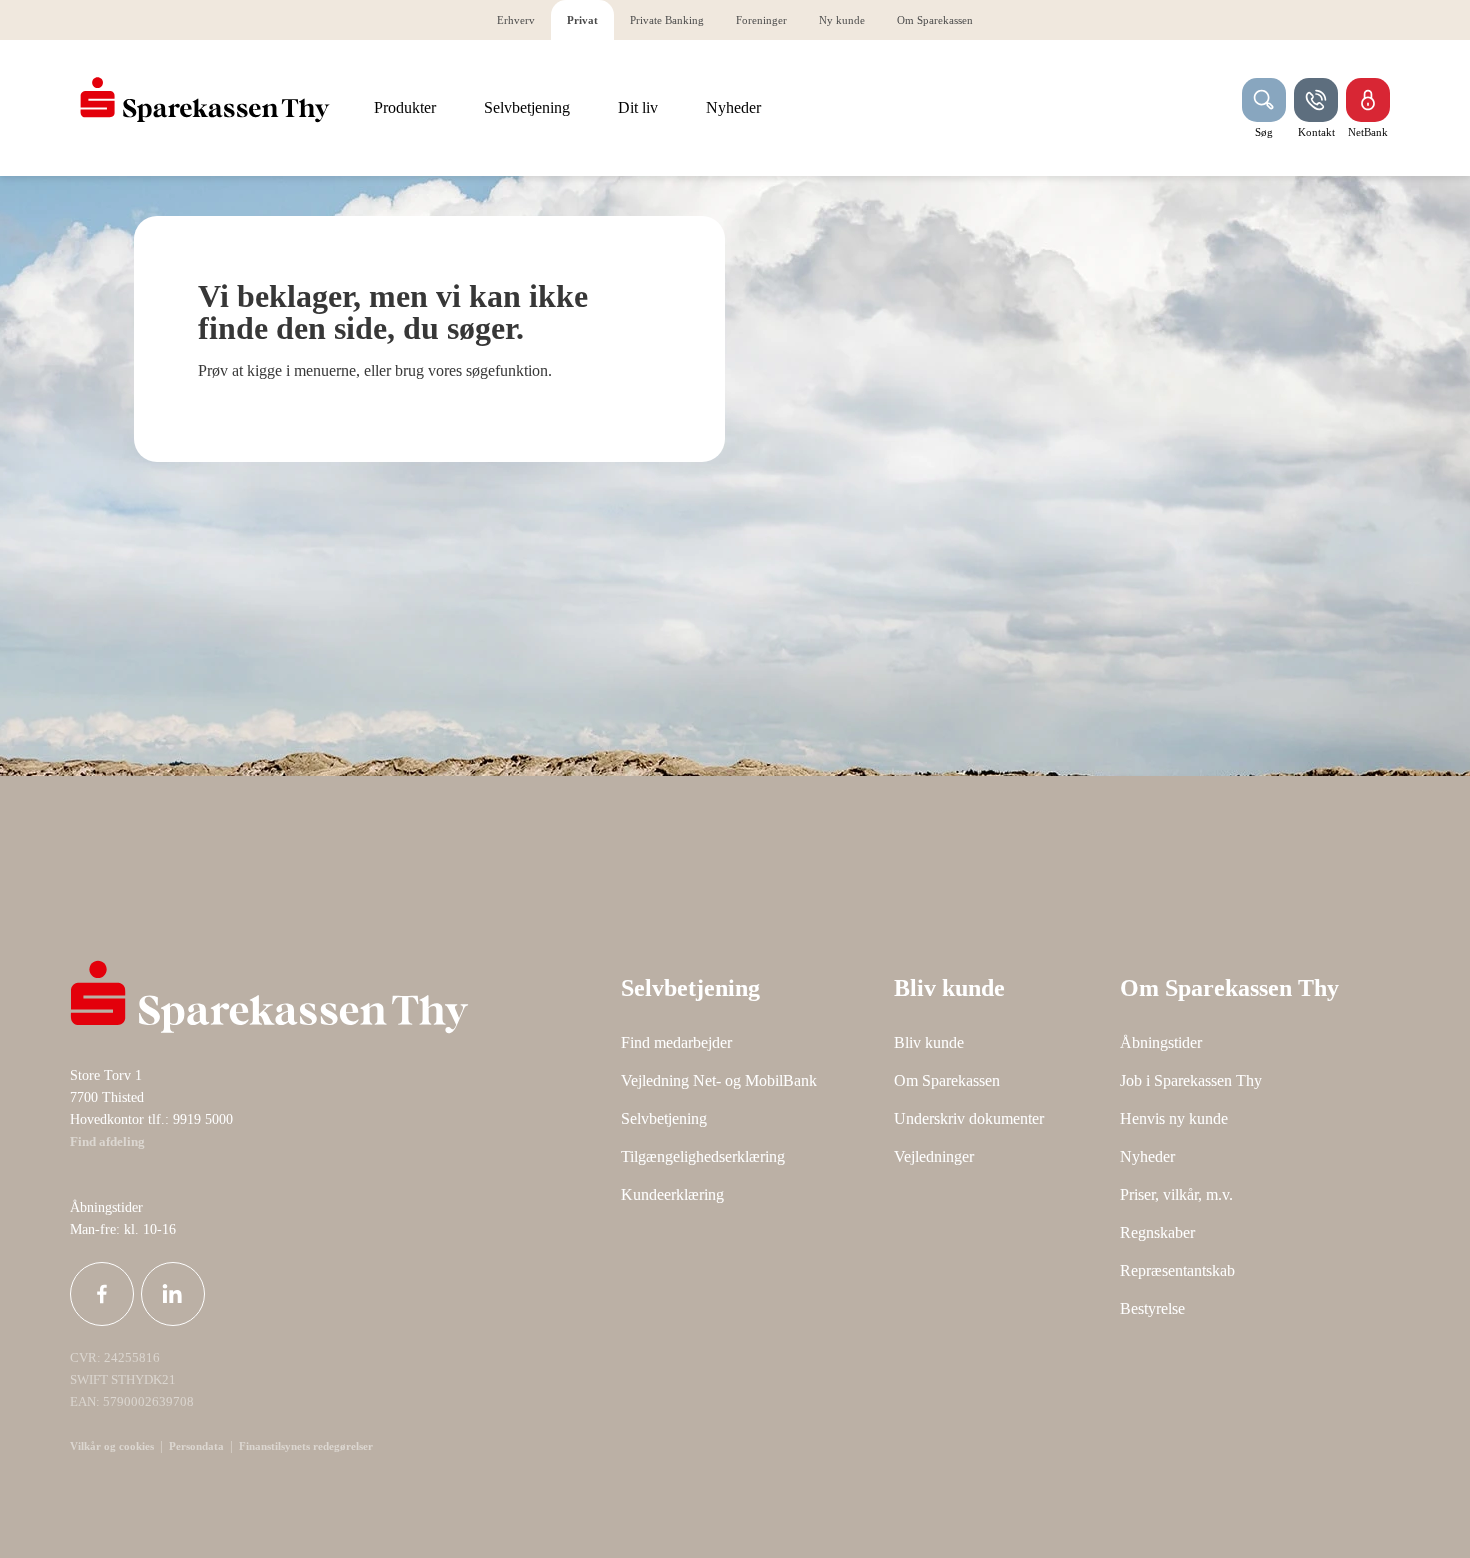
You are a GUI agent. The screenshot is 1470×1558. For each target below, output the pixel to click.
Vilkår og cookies (112, 1446)
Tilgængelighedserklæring (703, 1156)
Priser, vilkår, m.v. (1176, 1194)
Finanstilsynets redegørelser (304, 1446)
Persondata (196, 1446)
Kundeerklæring (672, 1194)
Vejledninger (934, 1156)
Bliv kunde (929, 1042)
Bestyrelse (1152, 1308)
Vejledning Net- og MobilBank (719, 1080)
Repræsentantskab (1177, 1270)
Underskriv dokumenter (969, 1118)
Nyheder (1147, 1156)
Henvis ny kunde (1174, 1118)
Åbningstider (1161, 1042)
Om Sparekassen (947, 1080)
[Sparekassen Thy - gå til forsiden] (205, 100)
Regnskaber (1157, 1232)
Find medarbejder (676, 1042)
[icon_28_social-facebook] (102, 1294)
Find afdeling (107, 1142)
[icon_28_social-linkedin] (173, 1294)
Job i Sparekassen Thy (1191, 1080)
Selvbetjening (664, 1118)
